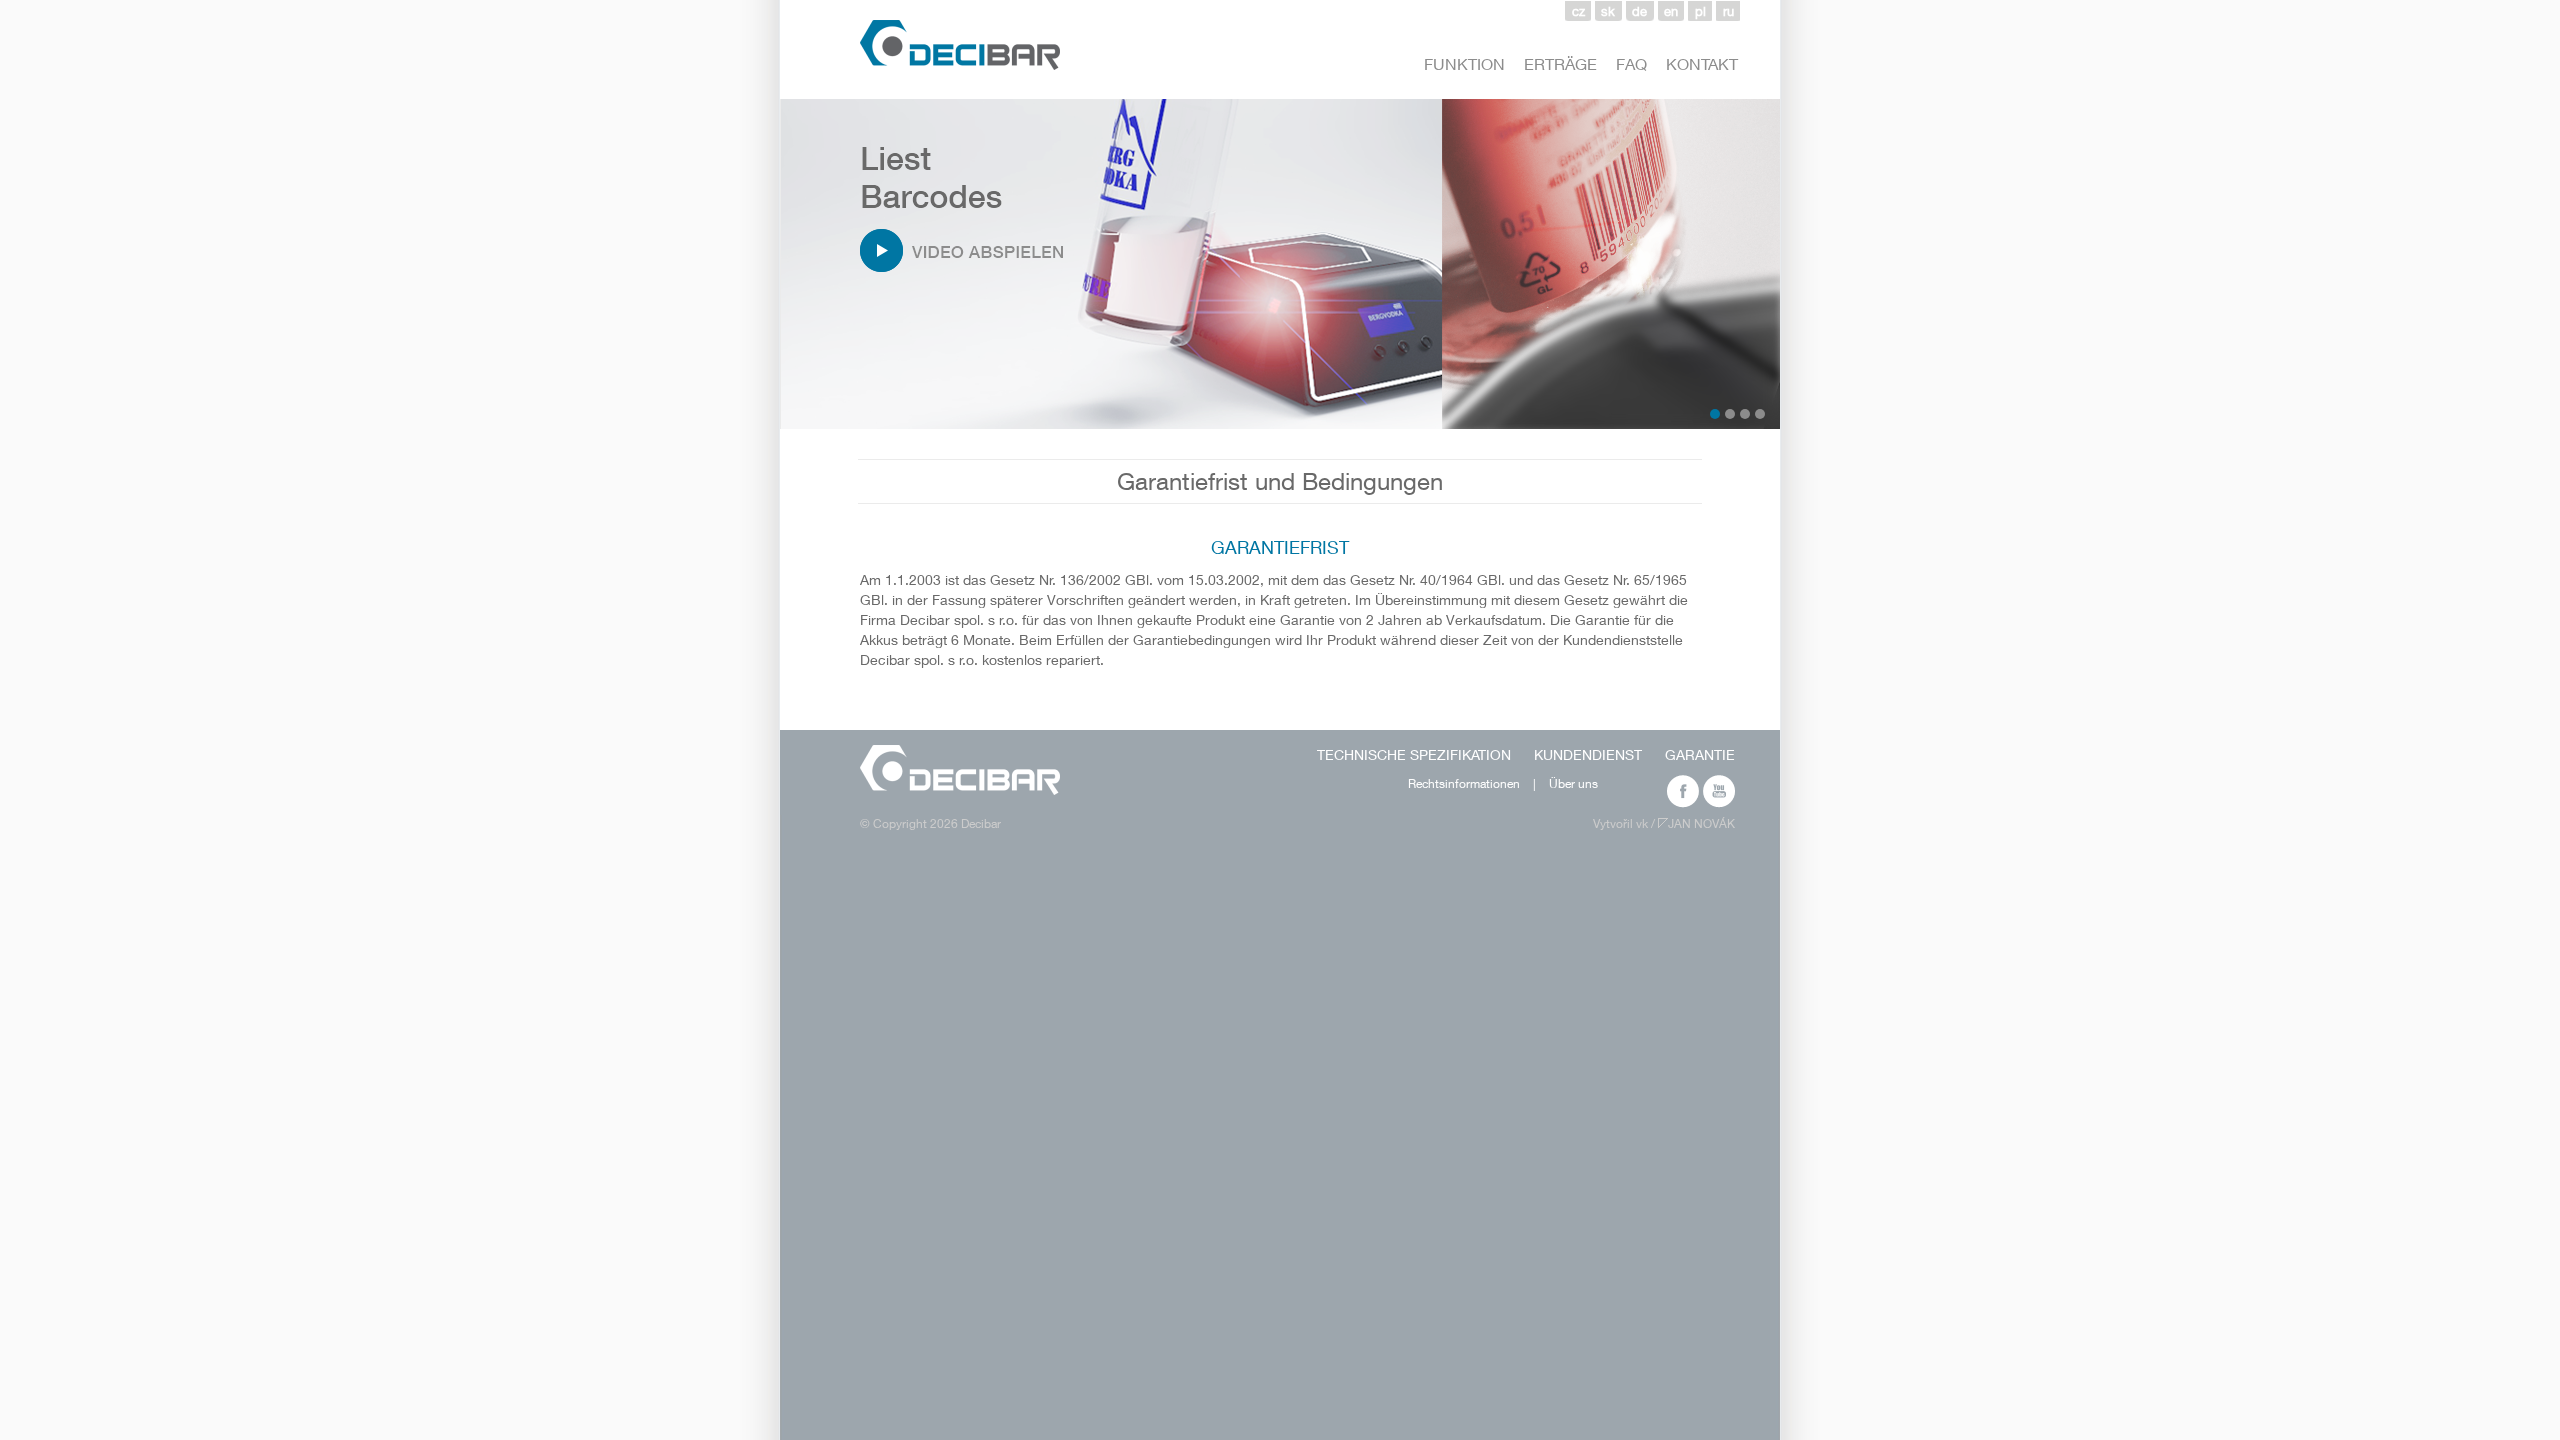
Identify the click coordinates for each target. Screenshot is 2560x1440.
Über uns (1573, 783)
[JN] (1663, 823)
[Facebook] (1682, 785)
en (1671, 11)
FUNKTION (1464, 63)
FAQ (1631, 63)
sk (1608, 11)
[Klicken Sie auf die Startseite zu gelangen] (960, 770)
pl (1700, 11)
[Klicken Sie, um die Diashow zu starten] (927, 239)
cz (1578, 11)
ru (1728, 11)
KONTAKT (1702, 63)
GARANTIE (1700, 754)
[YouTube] (1718, 785)
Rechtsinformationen (1464, 783)
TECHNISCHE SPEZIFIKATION (1414, 754)
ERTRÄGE (1560, 63)
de (1639, 11)
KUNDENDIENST (1588, 754)
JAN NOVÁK (1701, 823)
